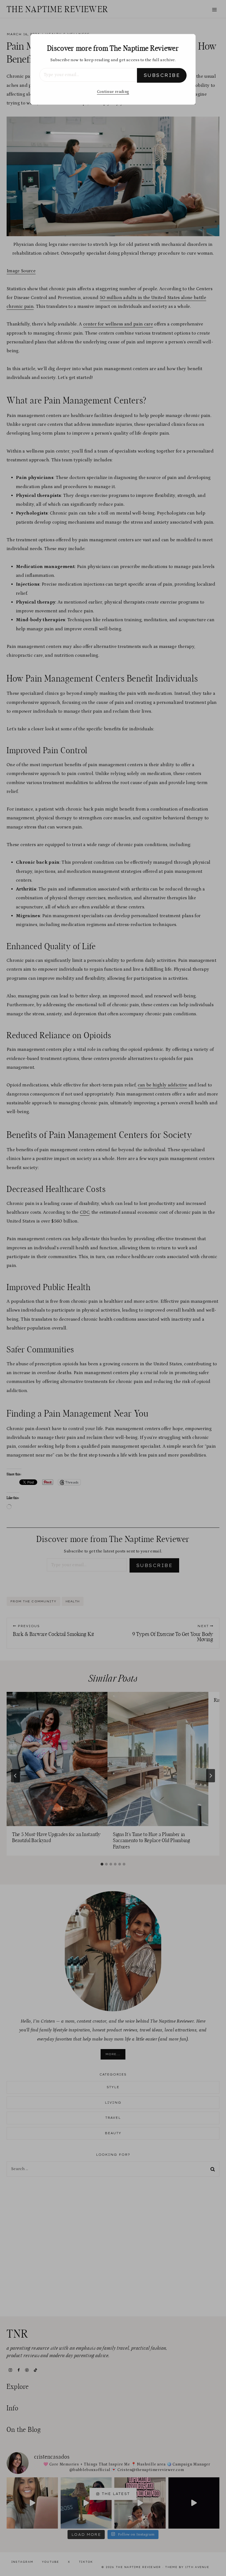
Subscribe (162, 75)
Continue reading (113, 92)
